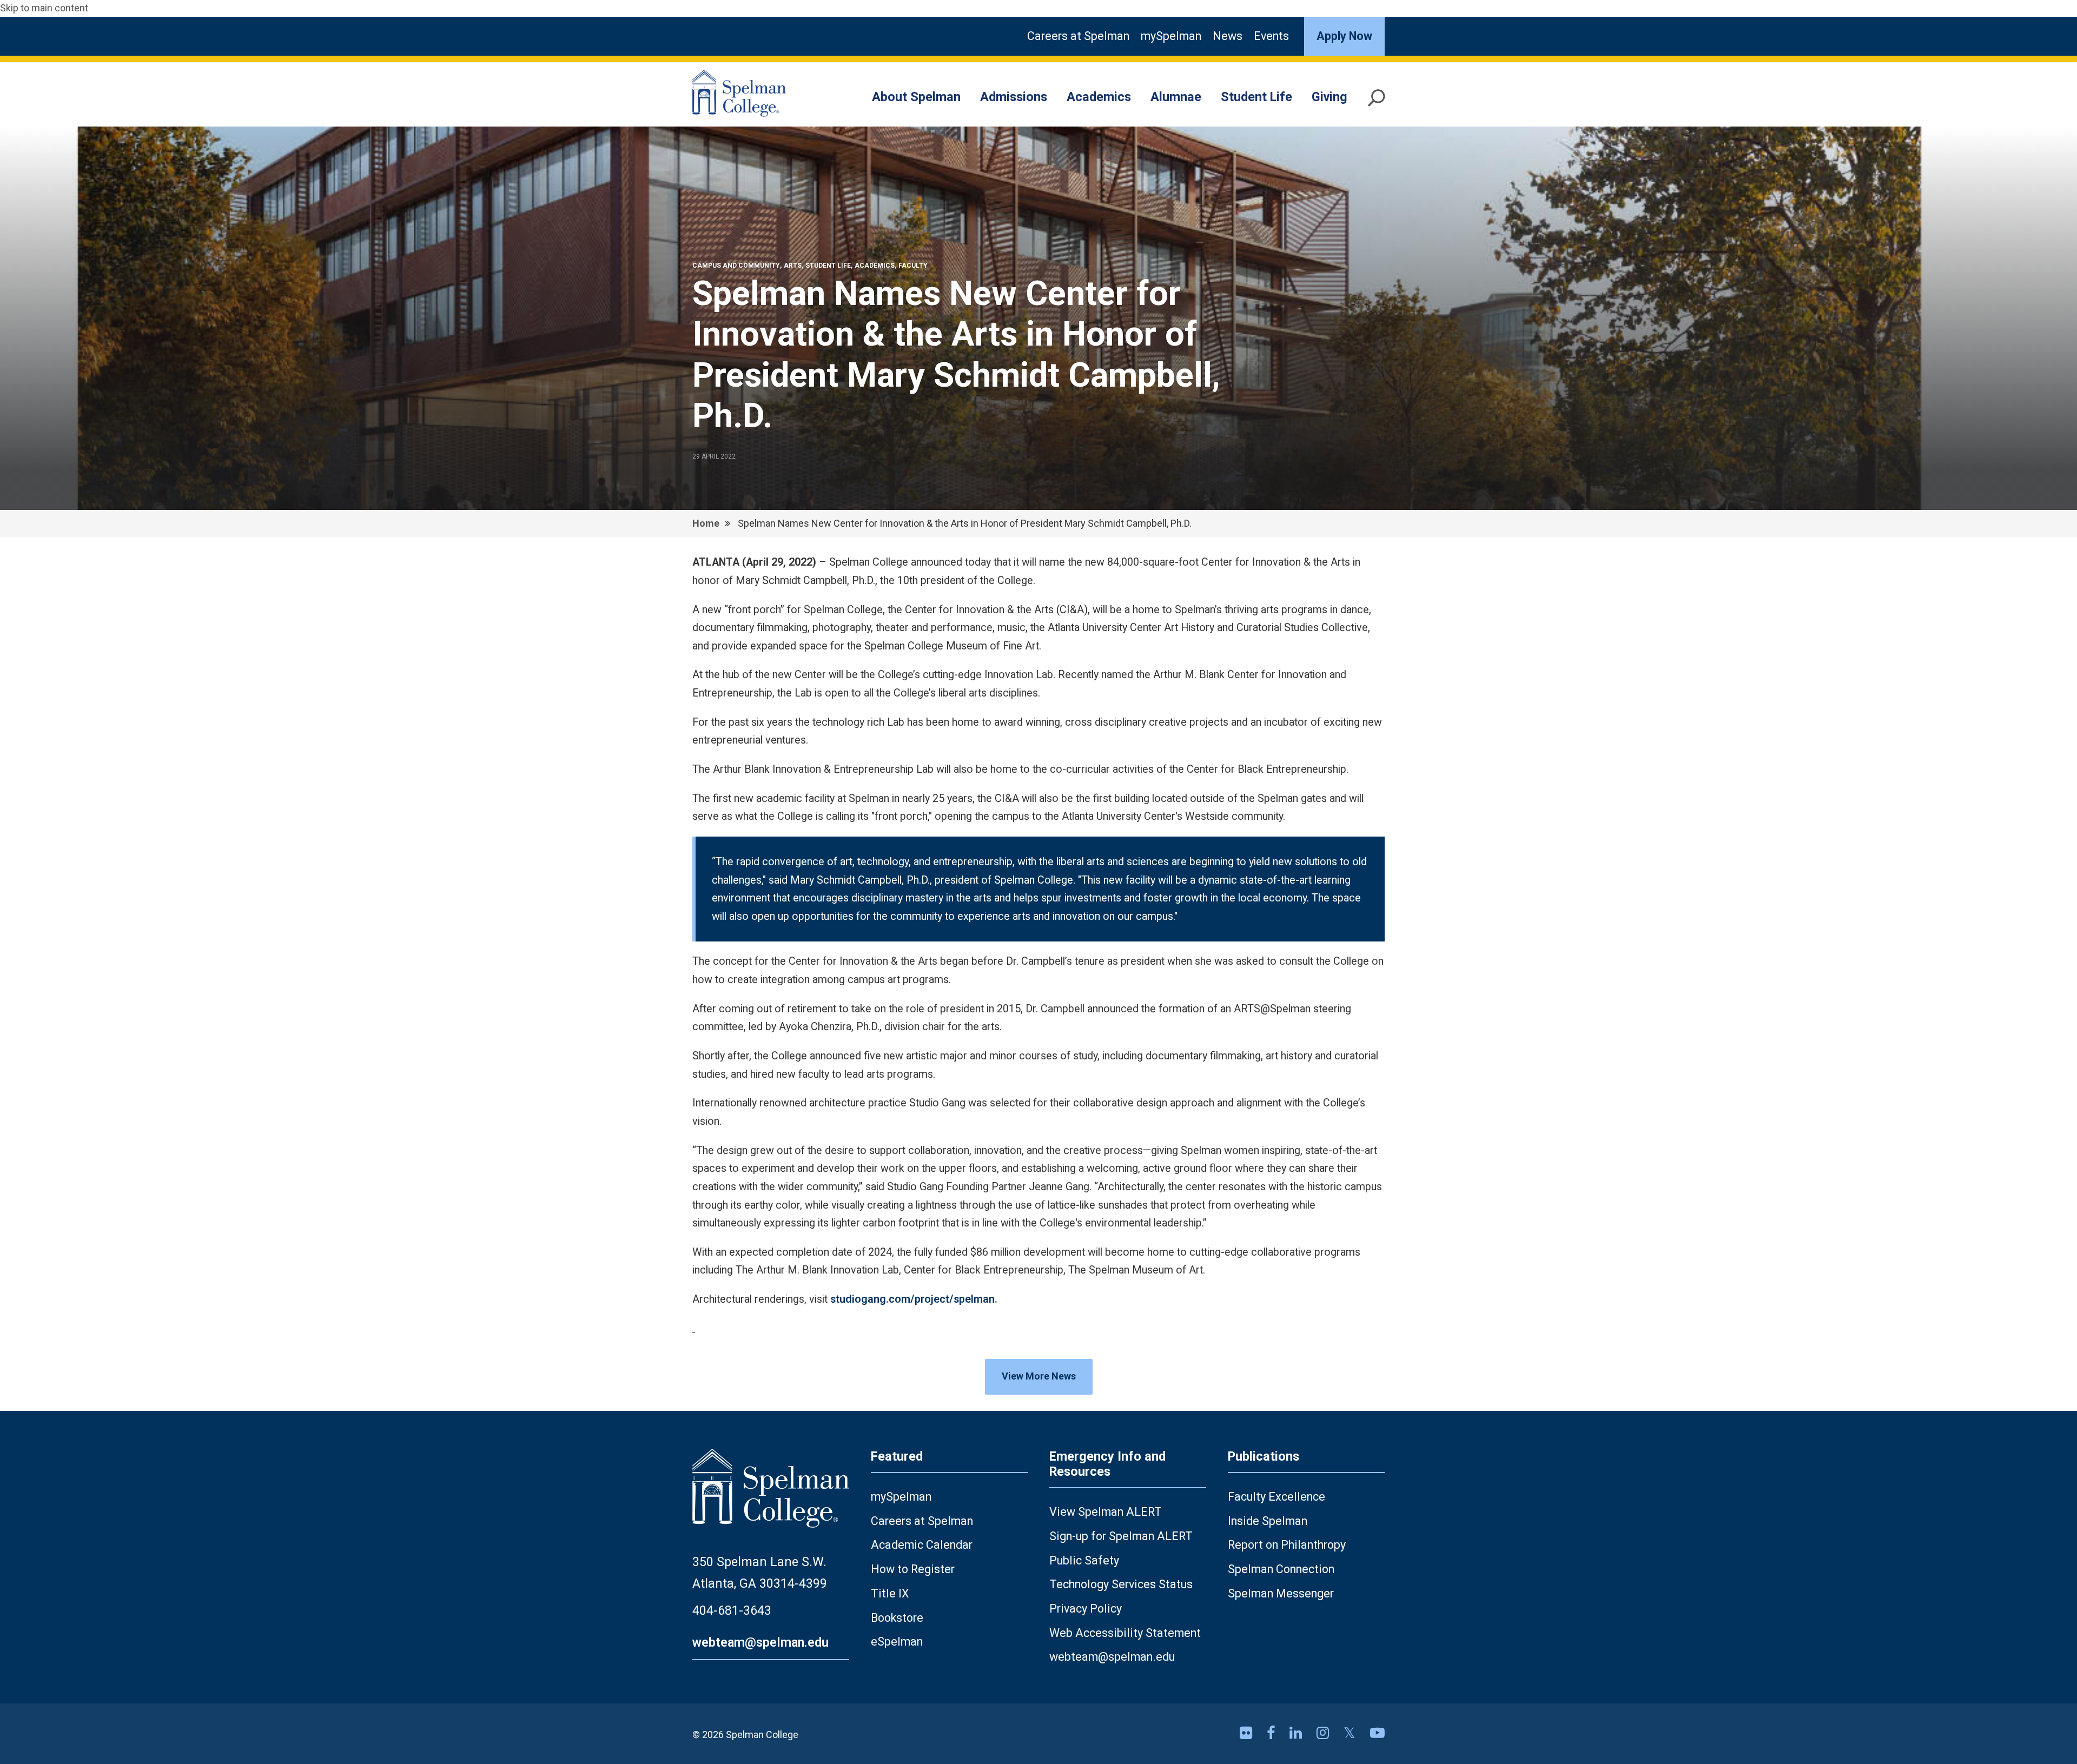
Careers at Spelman (1078, 36)
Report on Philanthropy (1287, 1545)
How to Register (913, 1569)
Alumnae (1176, 97)
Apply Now (1344, 36)
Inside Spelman (1268, 1521)
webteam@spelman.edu (760, 1642)
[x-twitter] (1351, 1733)
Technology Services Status (1121, 1584)
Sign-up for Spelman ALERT (1121, 1536)
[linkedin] (1298, 1733)
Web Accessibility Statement (1125, 1633)
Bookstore (897, 1618)
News (1228, 36)
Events (1271, 36)
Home (706, 523)
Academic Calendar (922, 1545)
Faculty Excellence (1276, 1497)
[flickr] (1248, 1733)
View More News (1039, 1376)
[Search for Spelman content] (1377, 102)
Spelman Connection (1281, 1569)
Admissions (1014, 97)
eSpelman (897, 1642)
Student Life (1256, 97)
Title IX (890, 1593)
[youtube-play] (1377, 1733)
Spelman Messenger (1281, 1593)
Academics (1099, 97)
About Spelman (916, 97)
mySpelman (1171, 36)
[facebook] (1273, 1733)
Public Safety (1084, 1560)
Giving (1329, 97)
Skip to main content (44, 8)
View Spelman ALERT (1106, 1512)
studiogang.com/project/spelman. (914, 1299)
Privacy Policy (1086, 1609)
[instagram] (1325, 1733)
